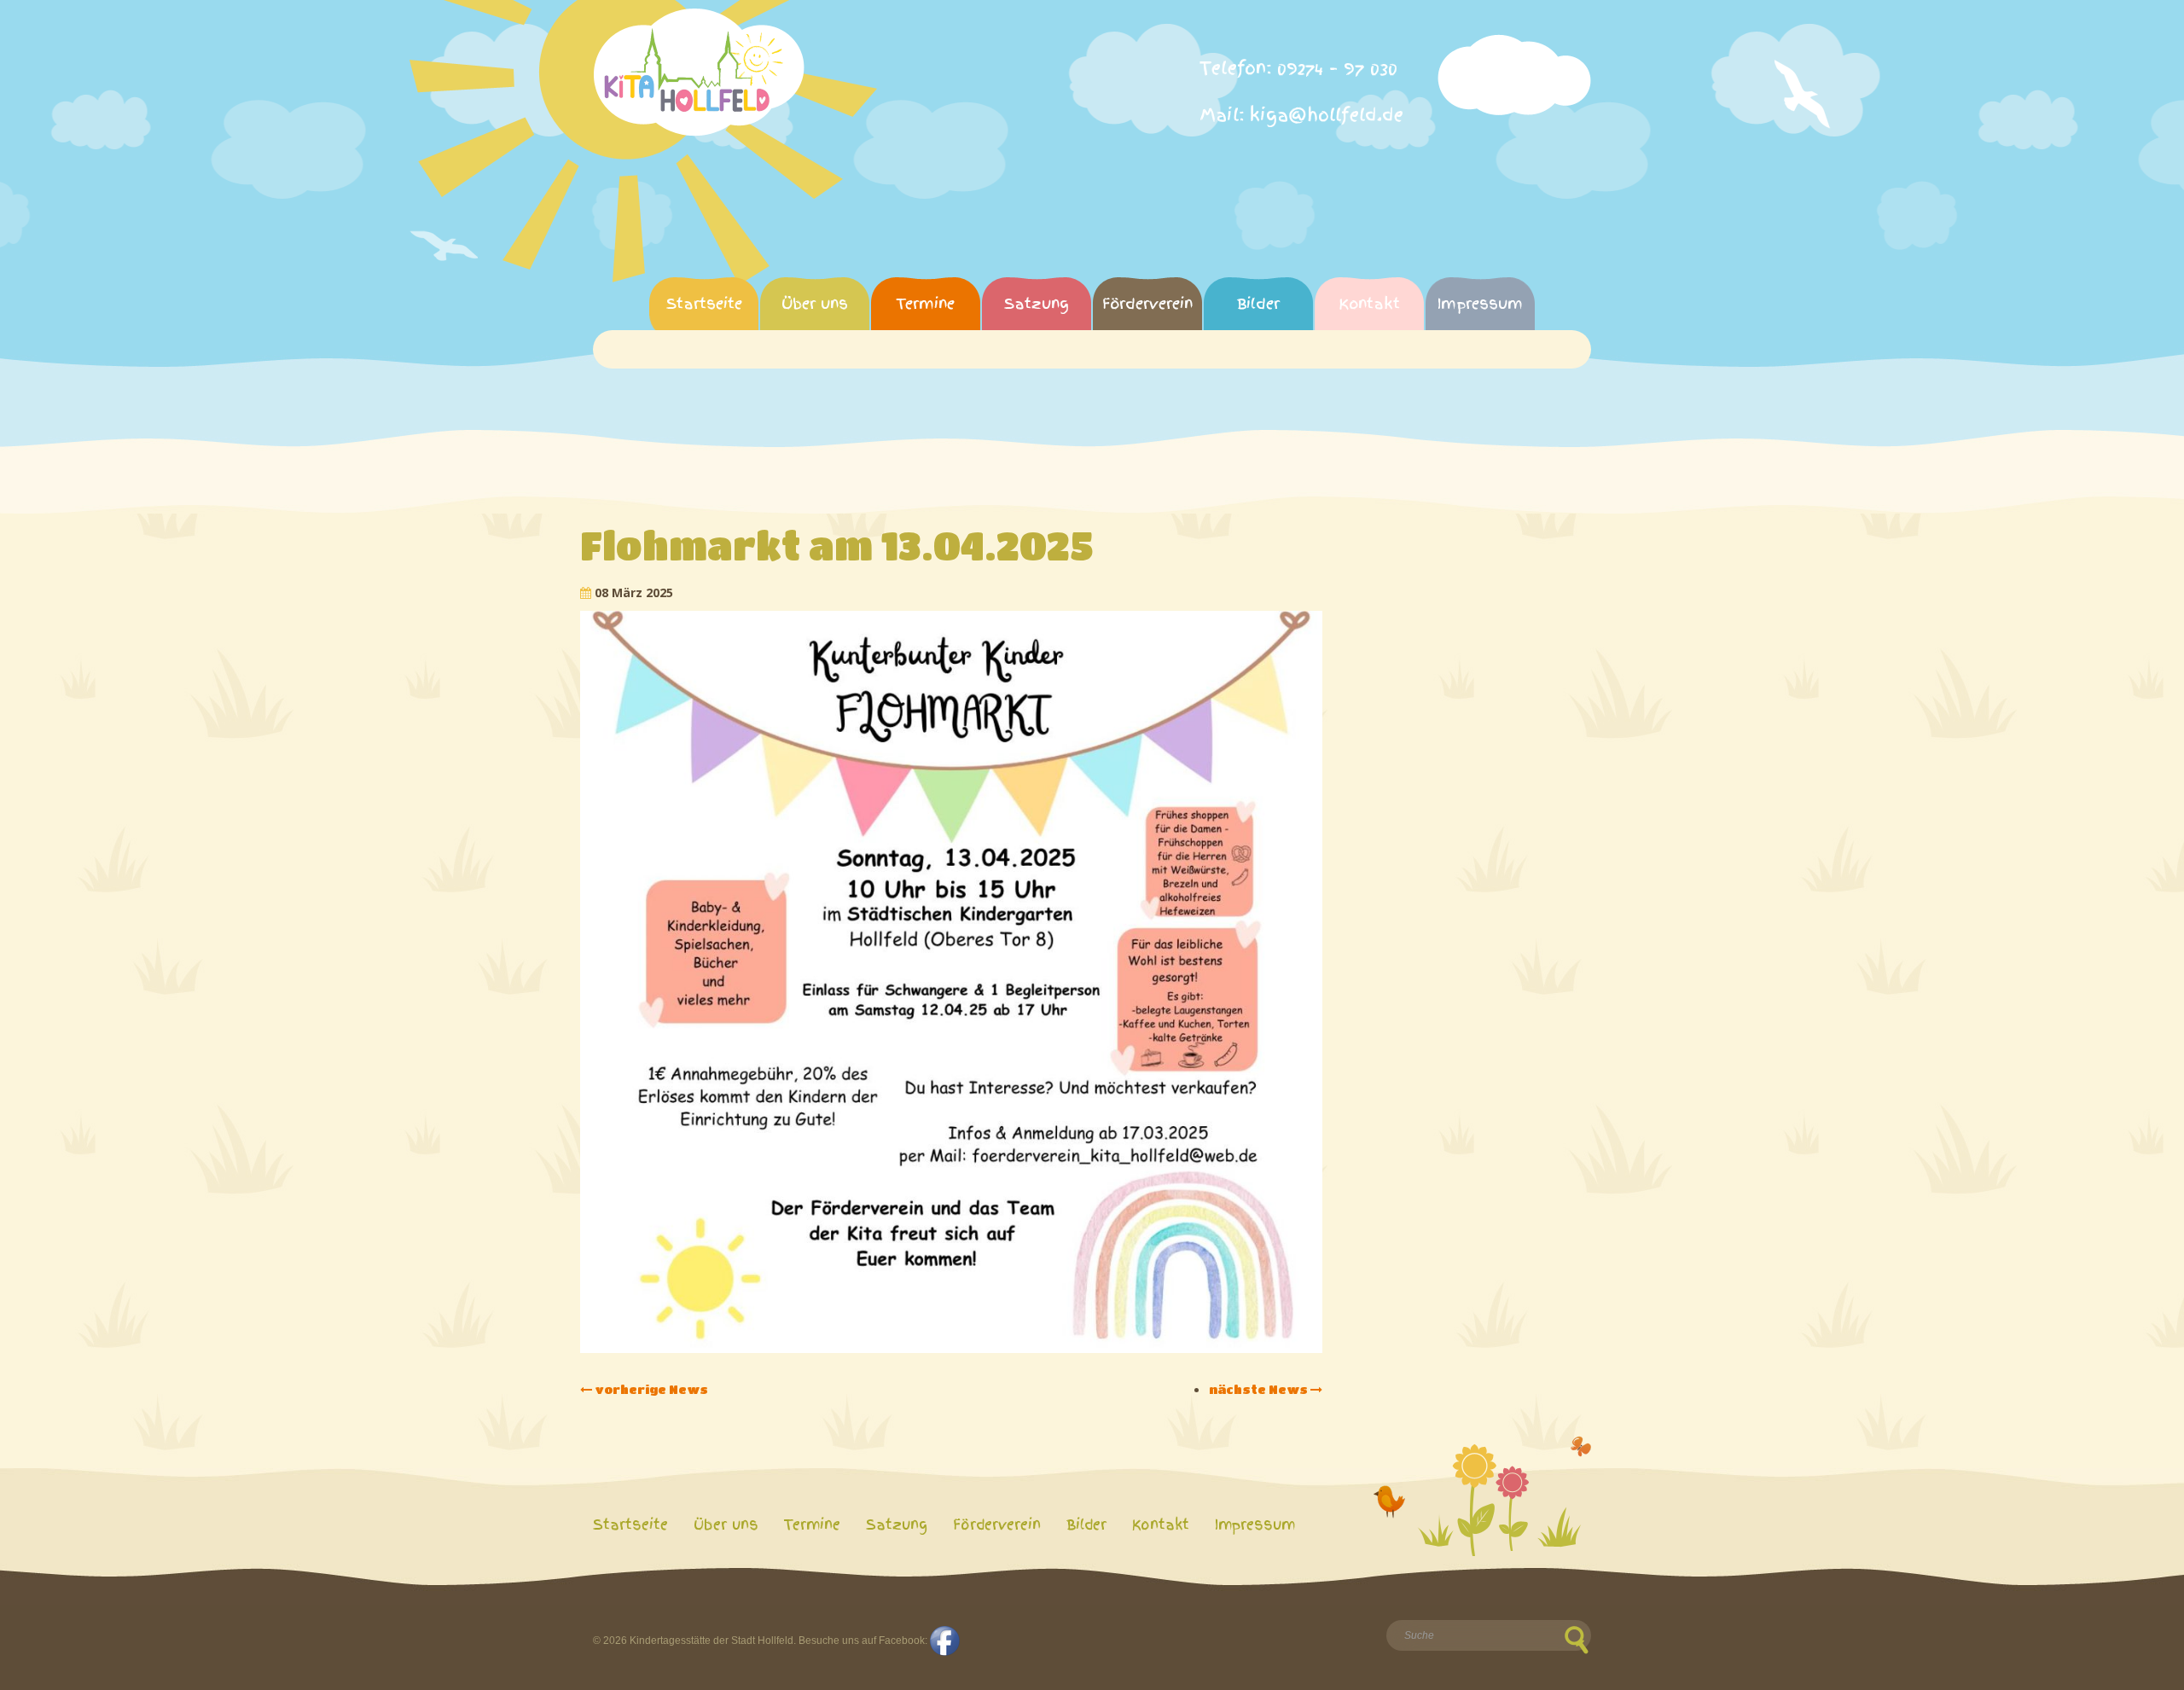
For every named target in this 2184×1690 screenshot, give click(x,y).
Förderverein (1147, 303)
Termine (926, 303)
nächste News (1260, 1389)
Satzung (1037, 303)
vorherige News (650, 1389)
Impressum (1480, 303)
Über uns (815, 303)
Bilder (1258, 303)
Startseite (704, 303)
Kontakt (1369, 303)
